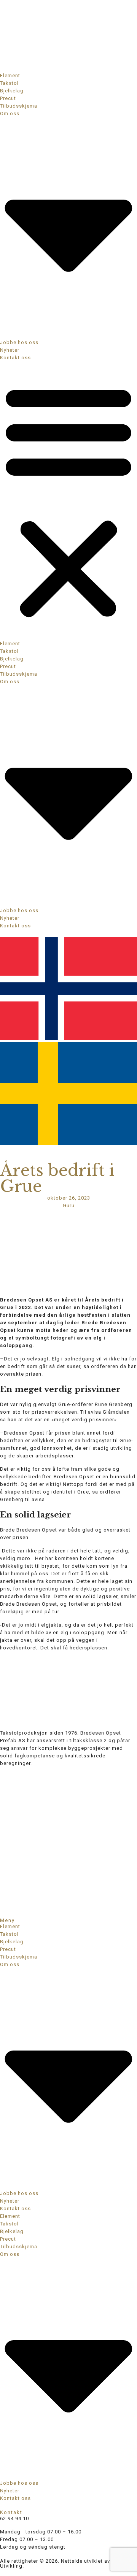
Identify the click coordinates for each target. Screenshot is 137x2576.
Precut (8, 98)
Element (10, 75)
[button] (68, 501)
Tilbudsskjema (19, 106)
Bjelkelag (12, 91)
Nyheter (10, 350)
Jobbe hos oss (19, 342)
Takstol (9, 83)
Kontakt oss (15, 358)
